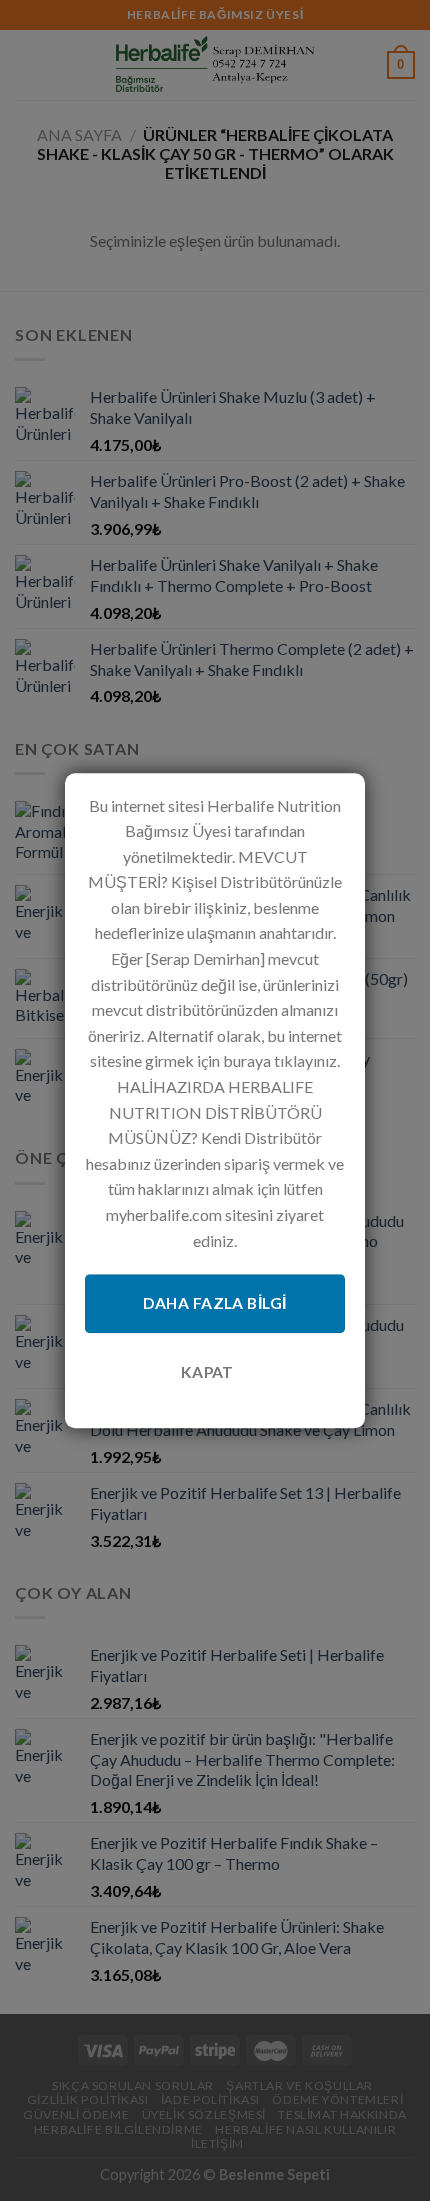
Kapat (207, 1372)
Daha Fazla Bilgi (214, 1303)
